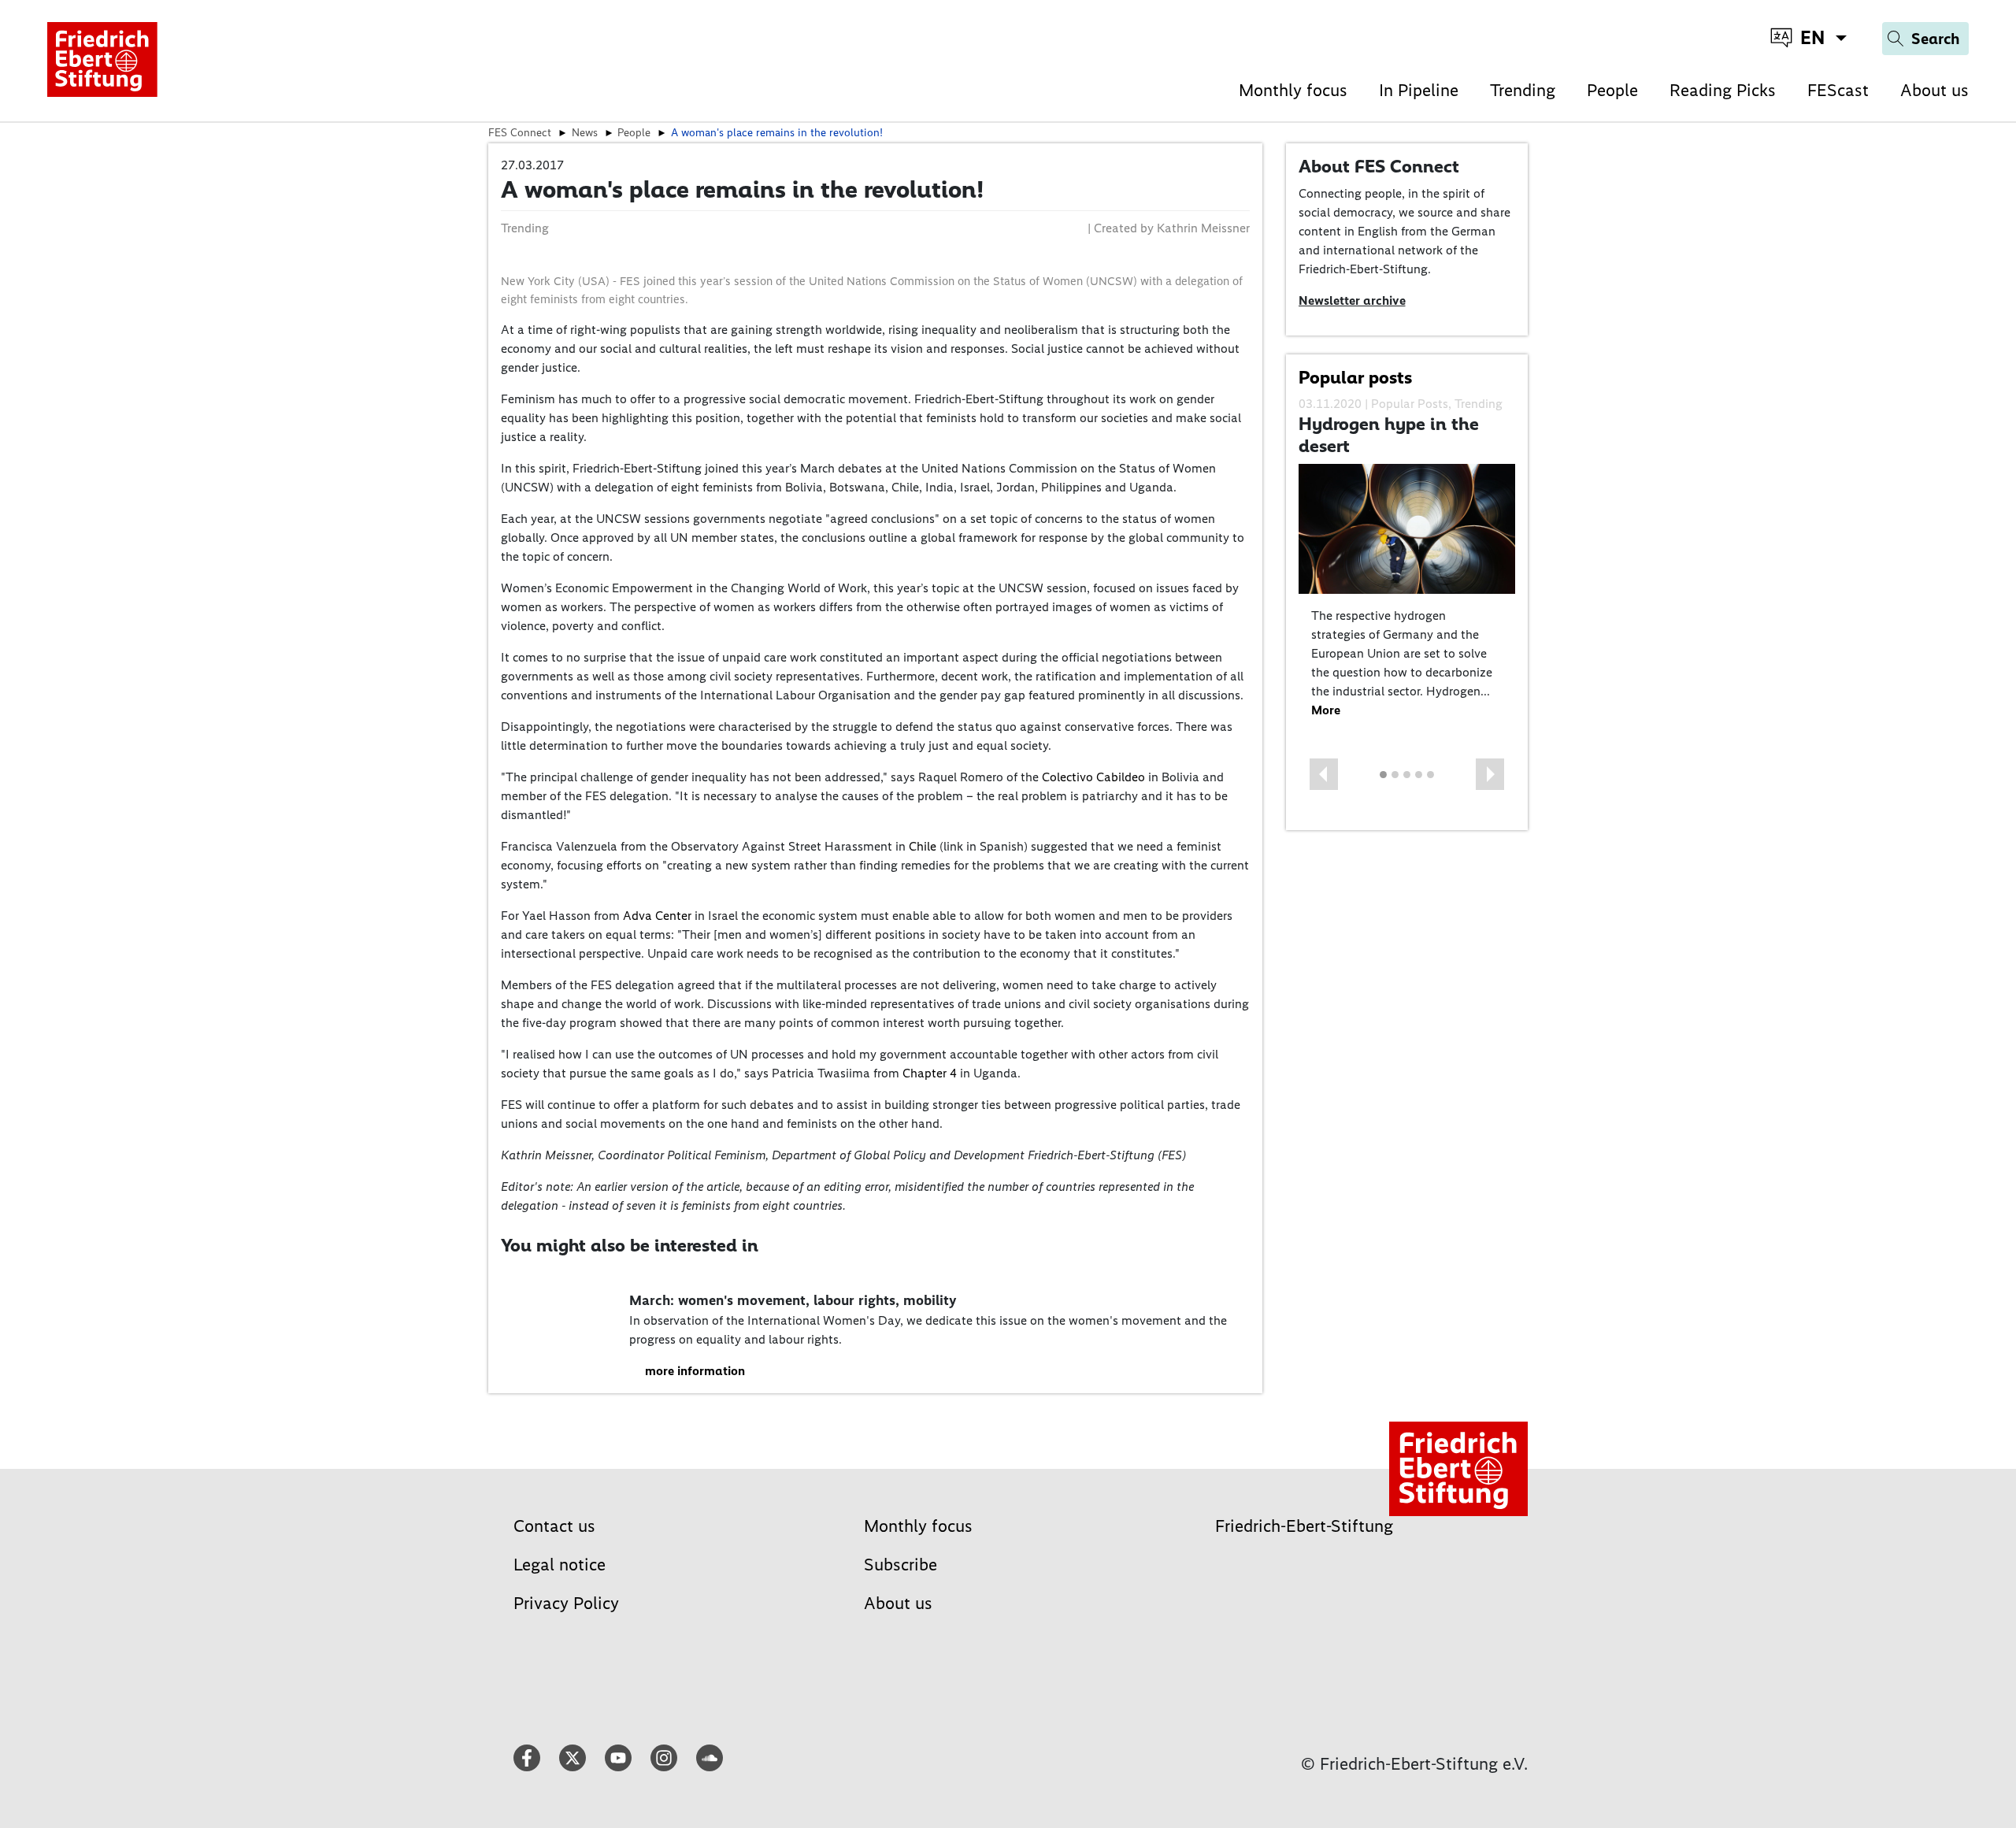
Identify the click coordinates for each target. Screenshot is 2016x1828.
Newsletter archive (1352, 300)
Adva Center (657, 916)
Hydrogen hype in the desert (1389, 435)
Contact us (554, 1526)
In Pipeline (1419, 90)
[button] (1324, 774)
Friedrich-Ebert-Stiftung (1304, 1526)
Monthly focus (1293, 90)
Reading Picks (1723, 90)
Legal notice (560, 1565)
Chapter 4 (930, 1073)
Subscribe (901, 1565)
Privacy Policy (566, 1603)
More (1326, 710)
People (1612, 90)
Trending (1523, 90)
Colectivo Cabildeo (1093, 777)
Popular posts (1355, 377)
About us (1934, 90)
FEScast (1838, 90)
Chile (924, 846)
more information (695, 1371)
